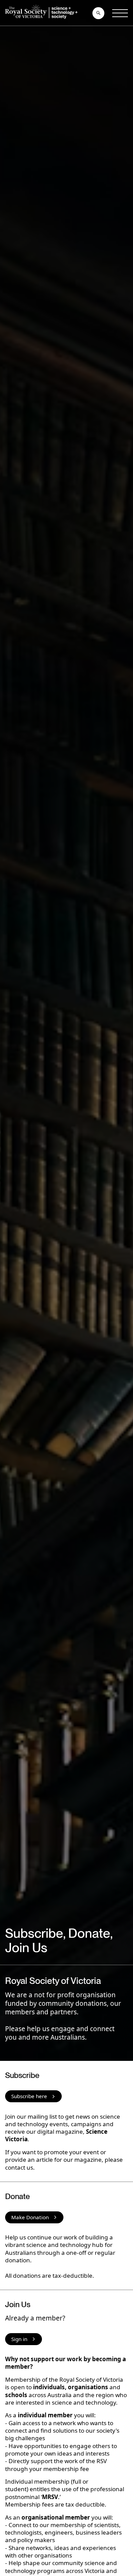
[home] (43, 13)
